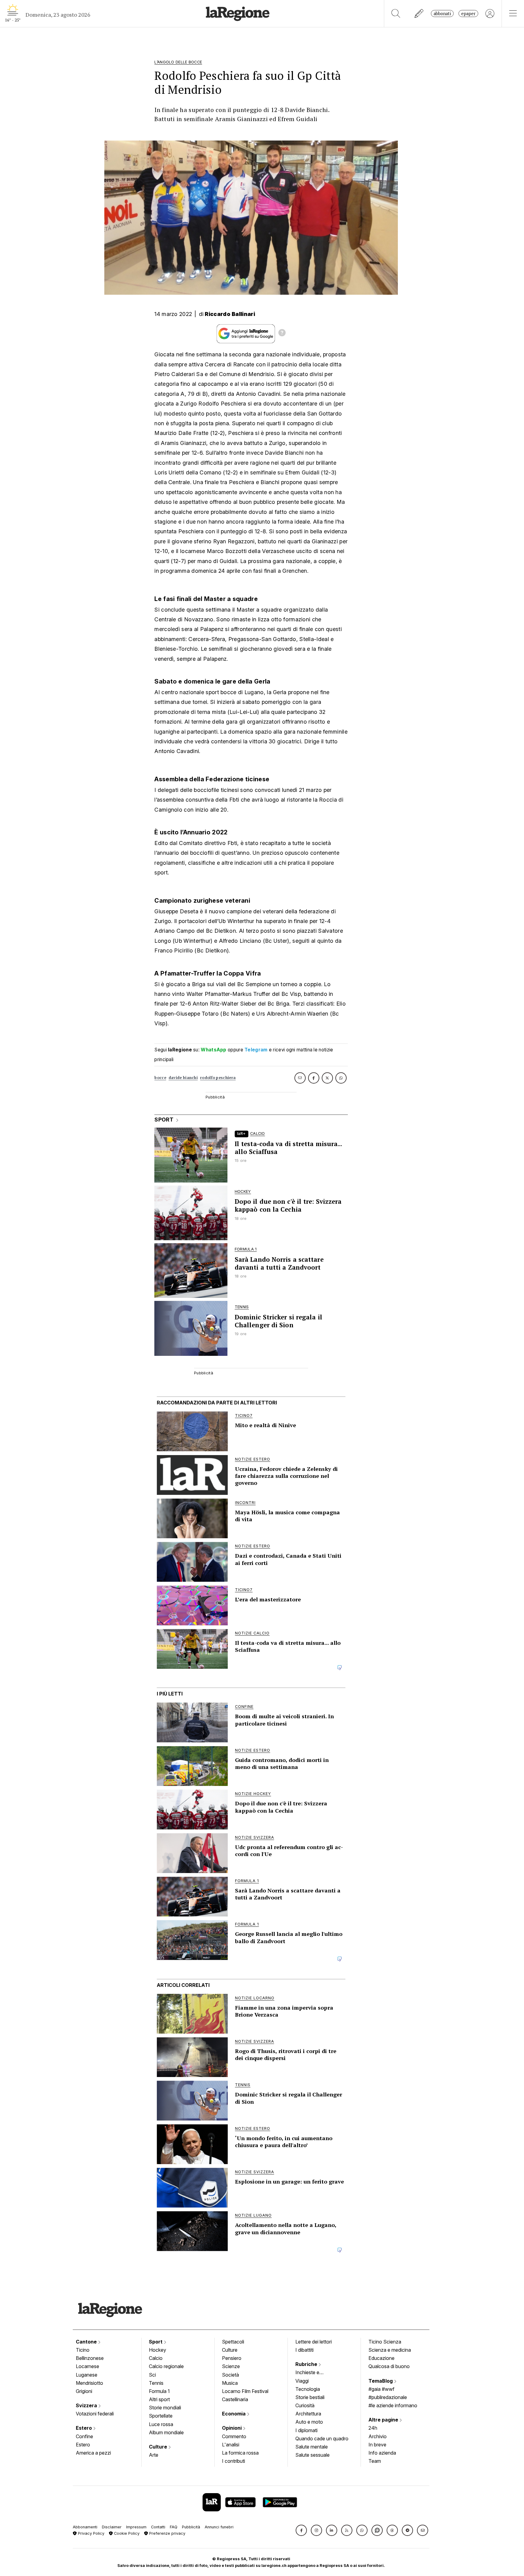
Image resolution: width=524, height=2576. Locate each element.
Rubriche (307, 2364)
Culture (159, 2447)
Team (375, 2461)
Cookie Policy (126, 2533)
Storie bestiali (310, 2397)
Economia (234, 2414)
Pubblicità (191, 2527)
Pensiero (232, 2358)
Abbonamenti (85, 2527)
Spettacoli (233, 2342)
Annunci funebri (219, 2527)
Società (230, 2375)
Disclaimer (112, 2527)
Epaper (468, 14)
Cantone (87, 2342)
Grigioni (84, 2391)
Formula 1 (159, 2391)
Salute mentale (312, 2447)
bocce (160, 1078)
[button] (301, 2530)
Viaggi (302, 2381)
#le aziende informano (393, 2405)
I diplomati (306, 2430)
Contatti (158, 2527)
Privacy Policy (91, 2533)
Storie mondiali (165, 2408)
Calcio (156, 2358)
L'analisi (231, 2445)
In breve (377, 2445)
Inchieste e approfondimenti (313, 2373)
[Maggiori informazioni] (282, 334)
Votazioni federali (95, 2414)
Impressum (136, 2527)
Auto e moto (309, 2422)
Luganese (87, 2375)
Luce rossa (161, 2424)
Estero (84, 2428)
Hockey (158, 2350)
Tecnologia (308, 2389)
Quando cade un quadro (322, 2439)
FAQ (174, 2527)
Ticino (83, 2350)
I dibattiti (304, 2350)
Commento (234, 2436)
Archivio (378, 2436)
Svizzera (87, 2405)
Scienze (231, 2366)
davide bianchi (183, 1078)
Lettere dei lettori (314, 2342)
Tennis (156, 2383)
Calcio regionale (166, 2366)
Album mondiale (166, 2432)
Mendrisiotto (89, 2383)
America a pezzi (93, 2453)
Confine (84, 2436)
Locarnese (87, 2366)
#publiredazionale (388, 2397)
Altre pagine (384, 2420)
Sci (152, 2375)
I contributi (233, 2461)
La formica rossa (240, 2453)
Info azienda (382, 2453)
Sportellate (161, 2416)
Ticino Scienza (385, 2342)
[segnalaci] (419, 14)
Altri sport (159, 2399)
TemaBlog (381, 2381)
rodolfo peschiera (218, 1078)
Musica (230, 2383)
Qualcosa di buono (389, 2366)
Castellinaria (235, 2399)
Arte (154, 2455)
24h (373, 2428)
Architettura (308, 2414)
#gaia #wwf (381, 2389)
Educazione (381, 2358)
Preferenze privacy (167, 2533)
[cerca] (396, 14)
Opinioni (232, 2428)
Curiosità (305, 2405)
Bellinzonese (90, 2358)
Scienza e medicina (390, 2350)
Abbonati (442, 14)
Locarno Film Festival (245, 2391)
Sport (156, 2342)
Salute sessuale (312, 2455)
